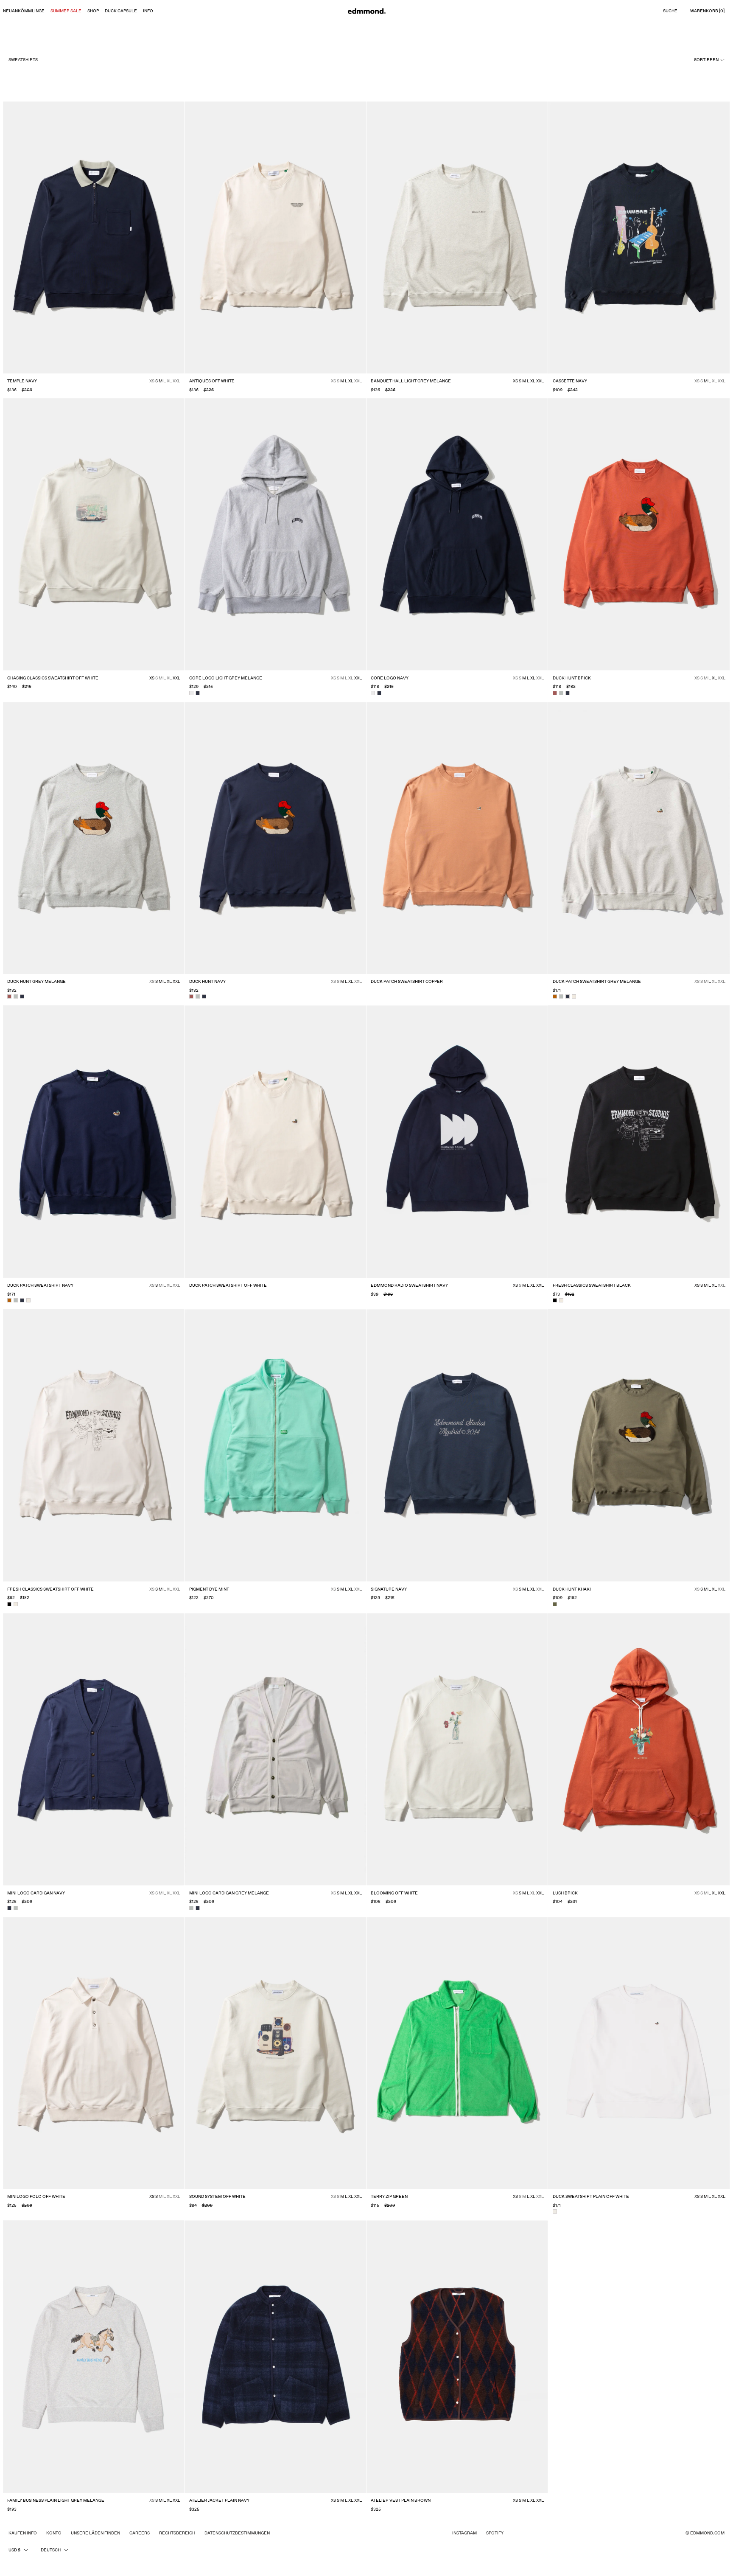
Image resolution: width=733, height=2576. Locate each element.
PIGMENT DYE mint (209, 1589)
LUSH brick (565, 1893)
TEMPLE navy (22, 381)
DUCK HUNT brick (572, 678)
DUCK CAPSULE (121, 11)
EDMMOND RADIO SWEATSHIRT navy (409, 1285)
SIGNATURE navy (389, 1589)
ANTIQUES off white (212, 381)
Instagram (464, 2533)
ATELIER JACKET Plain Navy (219, 2500)
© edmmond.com (705, 2533)
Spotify (495, 2533)
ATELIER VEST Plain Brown (401, 2500)
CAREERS (140, 2533)
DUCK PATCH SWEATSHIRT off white (228, 1285)
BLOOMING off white (394, 1893)
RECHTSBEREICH (177, 2533)
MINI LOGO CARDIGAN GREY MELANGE (229, 1893)
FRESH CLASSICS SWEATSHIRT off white (50, 1589)
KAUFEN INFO (23, 2533)
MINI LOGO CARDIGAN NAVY (36, 1893)
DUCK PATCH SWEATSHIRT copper (407, 982)
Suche (670, 11)
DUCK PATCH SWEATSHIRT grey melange (597, 982)
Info (148, 11)
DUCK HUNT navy (207, 982)
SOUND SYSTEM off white (217, 2197)
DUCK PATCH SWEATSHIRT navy (40, 1285)
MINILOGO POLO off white (36, 2197)
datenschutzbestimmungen (237, 2533)
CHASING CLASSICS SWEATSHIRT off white (53, 678)
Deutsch (51, 2550)
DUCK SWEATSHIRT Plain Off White (591, 2197)
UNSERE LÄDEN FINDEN (95, 2533)
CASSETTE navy (570, 381)
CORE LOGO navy (390, 678)
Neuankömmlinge (24, 11)
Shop (93, 11)
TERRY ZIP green (389, 2197)
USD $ (14, 2550)
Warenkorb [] (707, 11)
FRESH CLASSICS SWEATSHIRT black (592, 1285)
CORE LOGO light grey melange (226, 678)
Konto (54, 2533)
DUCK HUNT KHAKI (572, 1589)
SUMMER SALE (66, 11)
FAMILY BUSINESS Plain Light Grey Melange (56, 2500)
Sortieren (707, 60)
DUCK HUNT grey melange (36, 982)
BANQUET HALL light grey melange (411, 381)
